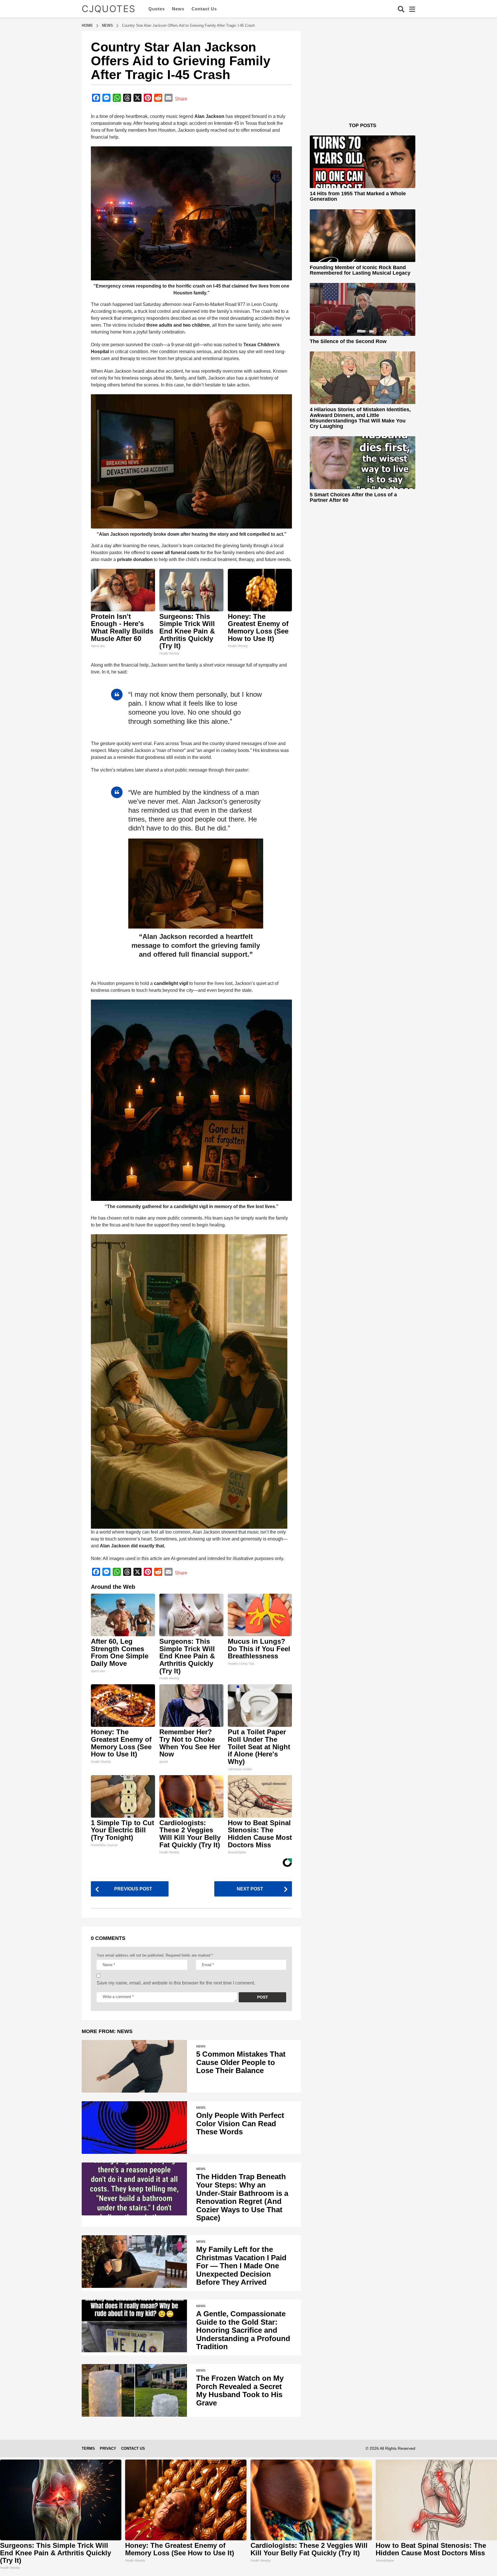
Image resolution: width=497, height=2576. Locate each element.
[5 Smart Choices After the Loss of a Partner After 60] (363, 463)
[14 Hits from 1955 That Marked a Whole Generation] (363, 162)
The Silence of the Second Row (348, 341)
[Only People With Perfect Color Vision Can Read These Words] (134, 2128)
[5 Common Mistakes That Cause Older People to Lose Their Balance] (134, 2066)
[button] (401, 9)
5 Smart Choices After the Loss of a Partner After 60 (353, 497)
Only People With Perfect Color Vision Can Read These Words (240, 2124)
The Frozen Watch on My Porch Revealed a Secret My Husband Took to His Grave (240, 2391)
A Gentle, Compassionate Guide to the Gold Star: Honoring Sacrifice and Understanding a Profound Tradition (243, 2330)
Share (181, 99)
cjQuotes (109, 9)
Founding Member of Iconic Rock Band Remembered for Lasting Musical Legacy (360, 270)
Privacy (108, 2448)
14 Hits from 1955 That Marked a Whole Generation (358, 196)
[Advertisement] (363, 83)
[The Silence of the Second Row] (363, 309)
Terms (88, 2448)
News (178, 9)
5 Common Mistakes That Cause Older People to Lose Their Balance (241, 2062)
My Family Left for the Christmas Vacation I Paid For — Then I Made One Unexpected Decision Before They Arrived (241, 2266)
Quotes (157, 9)
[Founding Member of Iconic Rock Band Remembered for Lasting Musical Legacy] (363, 236)
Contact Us (204, 9)
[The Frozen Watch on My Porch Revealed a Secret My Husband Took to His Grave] (134, 2390)
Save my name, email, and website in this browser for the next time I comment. (176, 1983)
